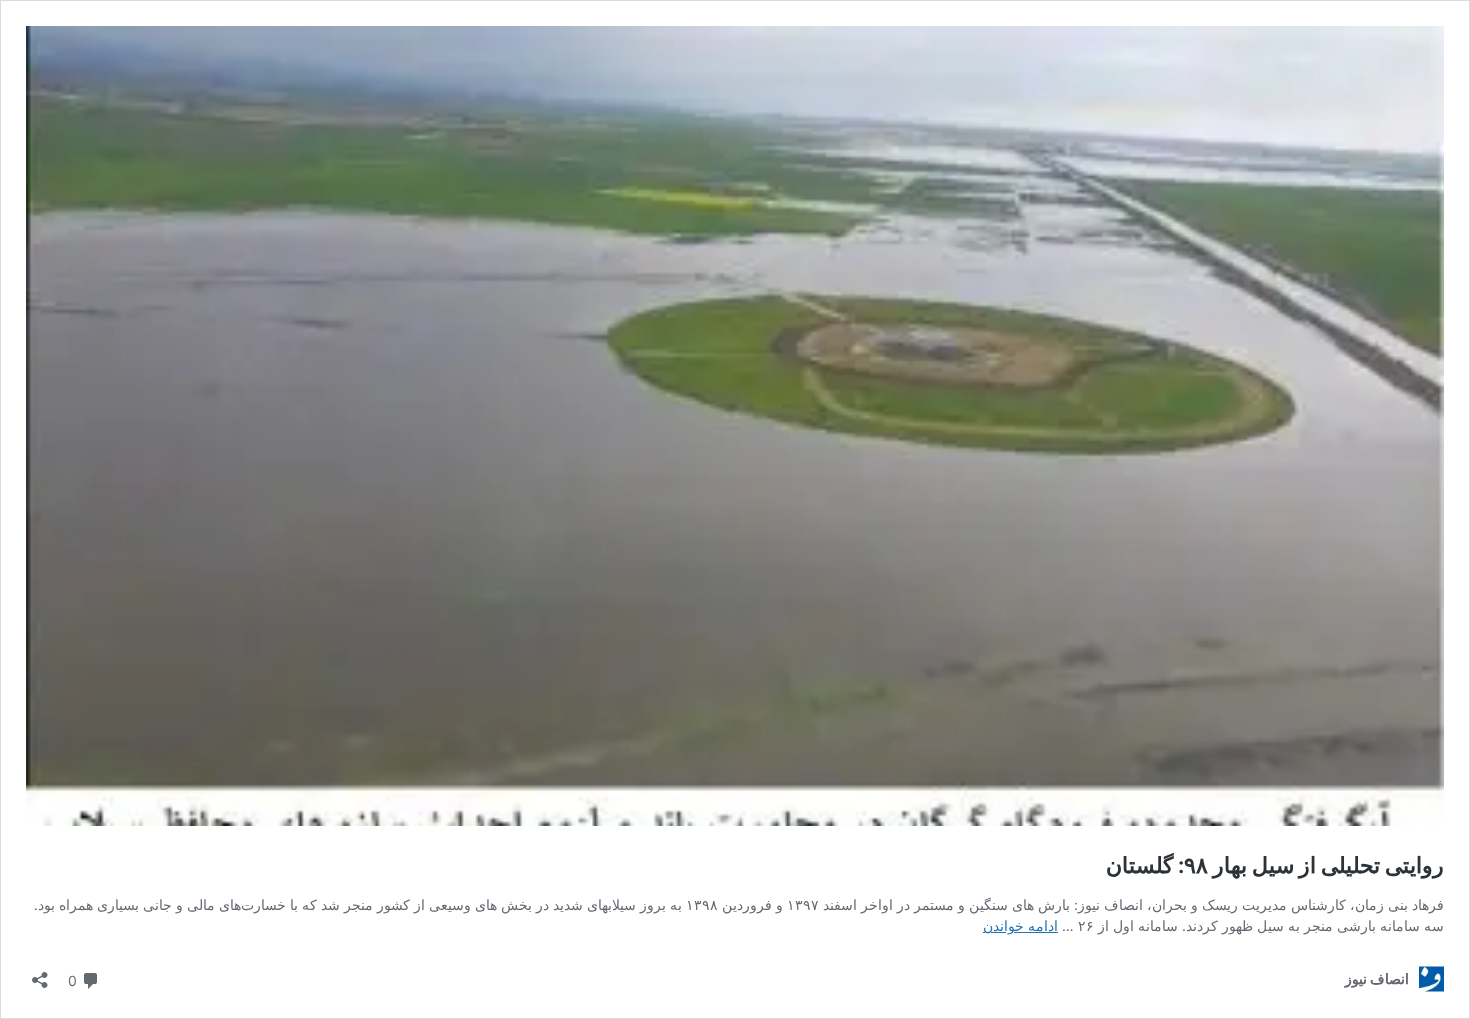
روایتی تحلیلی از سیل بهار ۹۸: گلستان (1275, 865)
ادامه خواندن (1020, 925)
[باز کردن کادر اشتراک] (40, 973)
